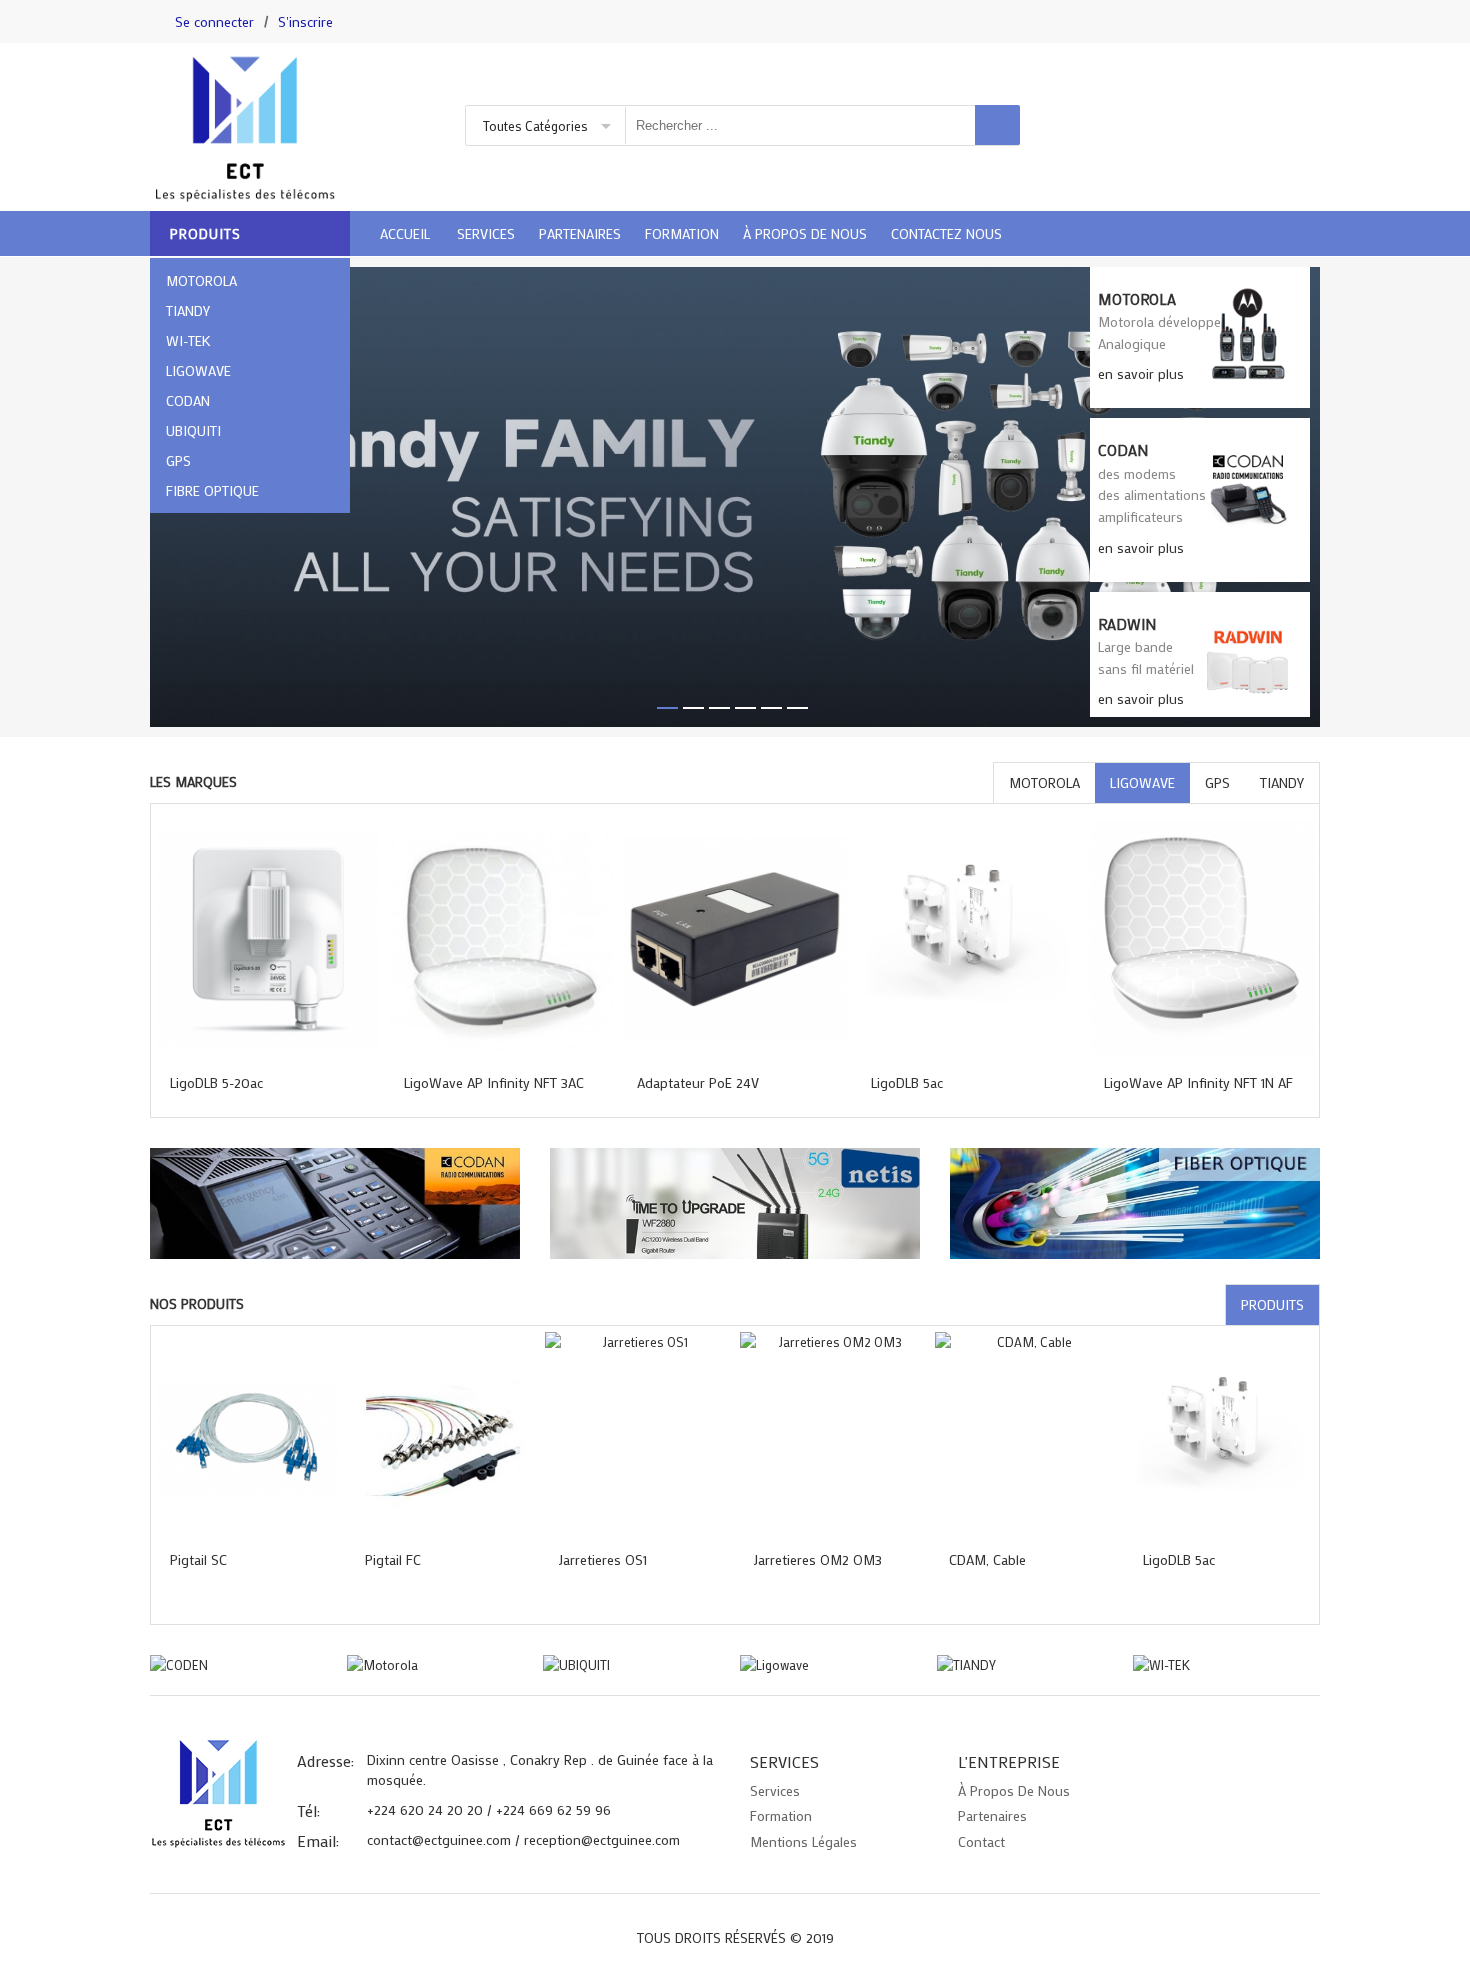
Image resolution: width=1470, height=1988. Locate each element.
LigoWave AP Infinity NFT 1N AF (1198, 1082)
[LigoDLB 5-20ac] (268, 938)
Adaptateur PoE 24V (698, 1082)
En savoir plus (1141, 373)
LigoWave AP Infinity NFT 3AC (494, 1082)
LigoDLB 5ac (907, 1082)
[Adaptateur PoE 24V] (735, 938)
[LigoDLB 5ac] (969, 938)
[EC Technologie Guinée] (285, 127)
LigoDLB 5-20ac (216, 1082)
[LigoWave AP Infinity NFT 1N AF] (1202, 938)
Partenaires (992, 1815)
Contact (981, 1841)
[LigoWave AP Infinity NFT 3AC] (502, 938)
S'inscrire (305, 21)
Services (775, 1790)
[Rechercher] (997, 125)
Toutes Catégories (535, 125)
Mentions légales (803, 1841)
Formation (781, 1815)
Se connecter (214, 21)
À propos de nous (1014, 1790)
